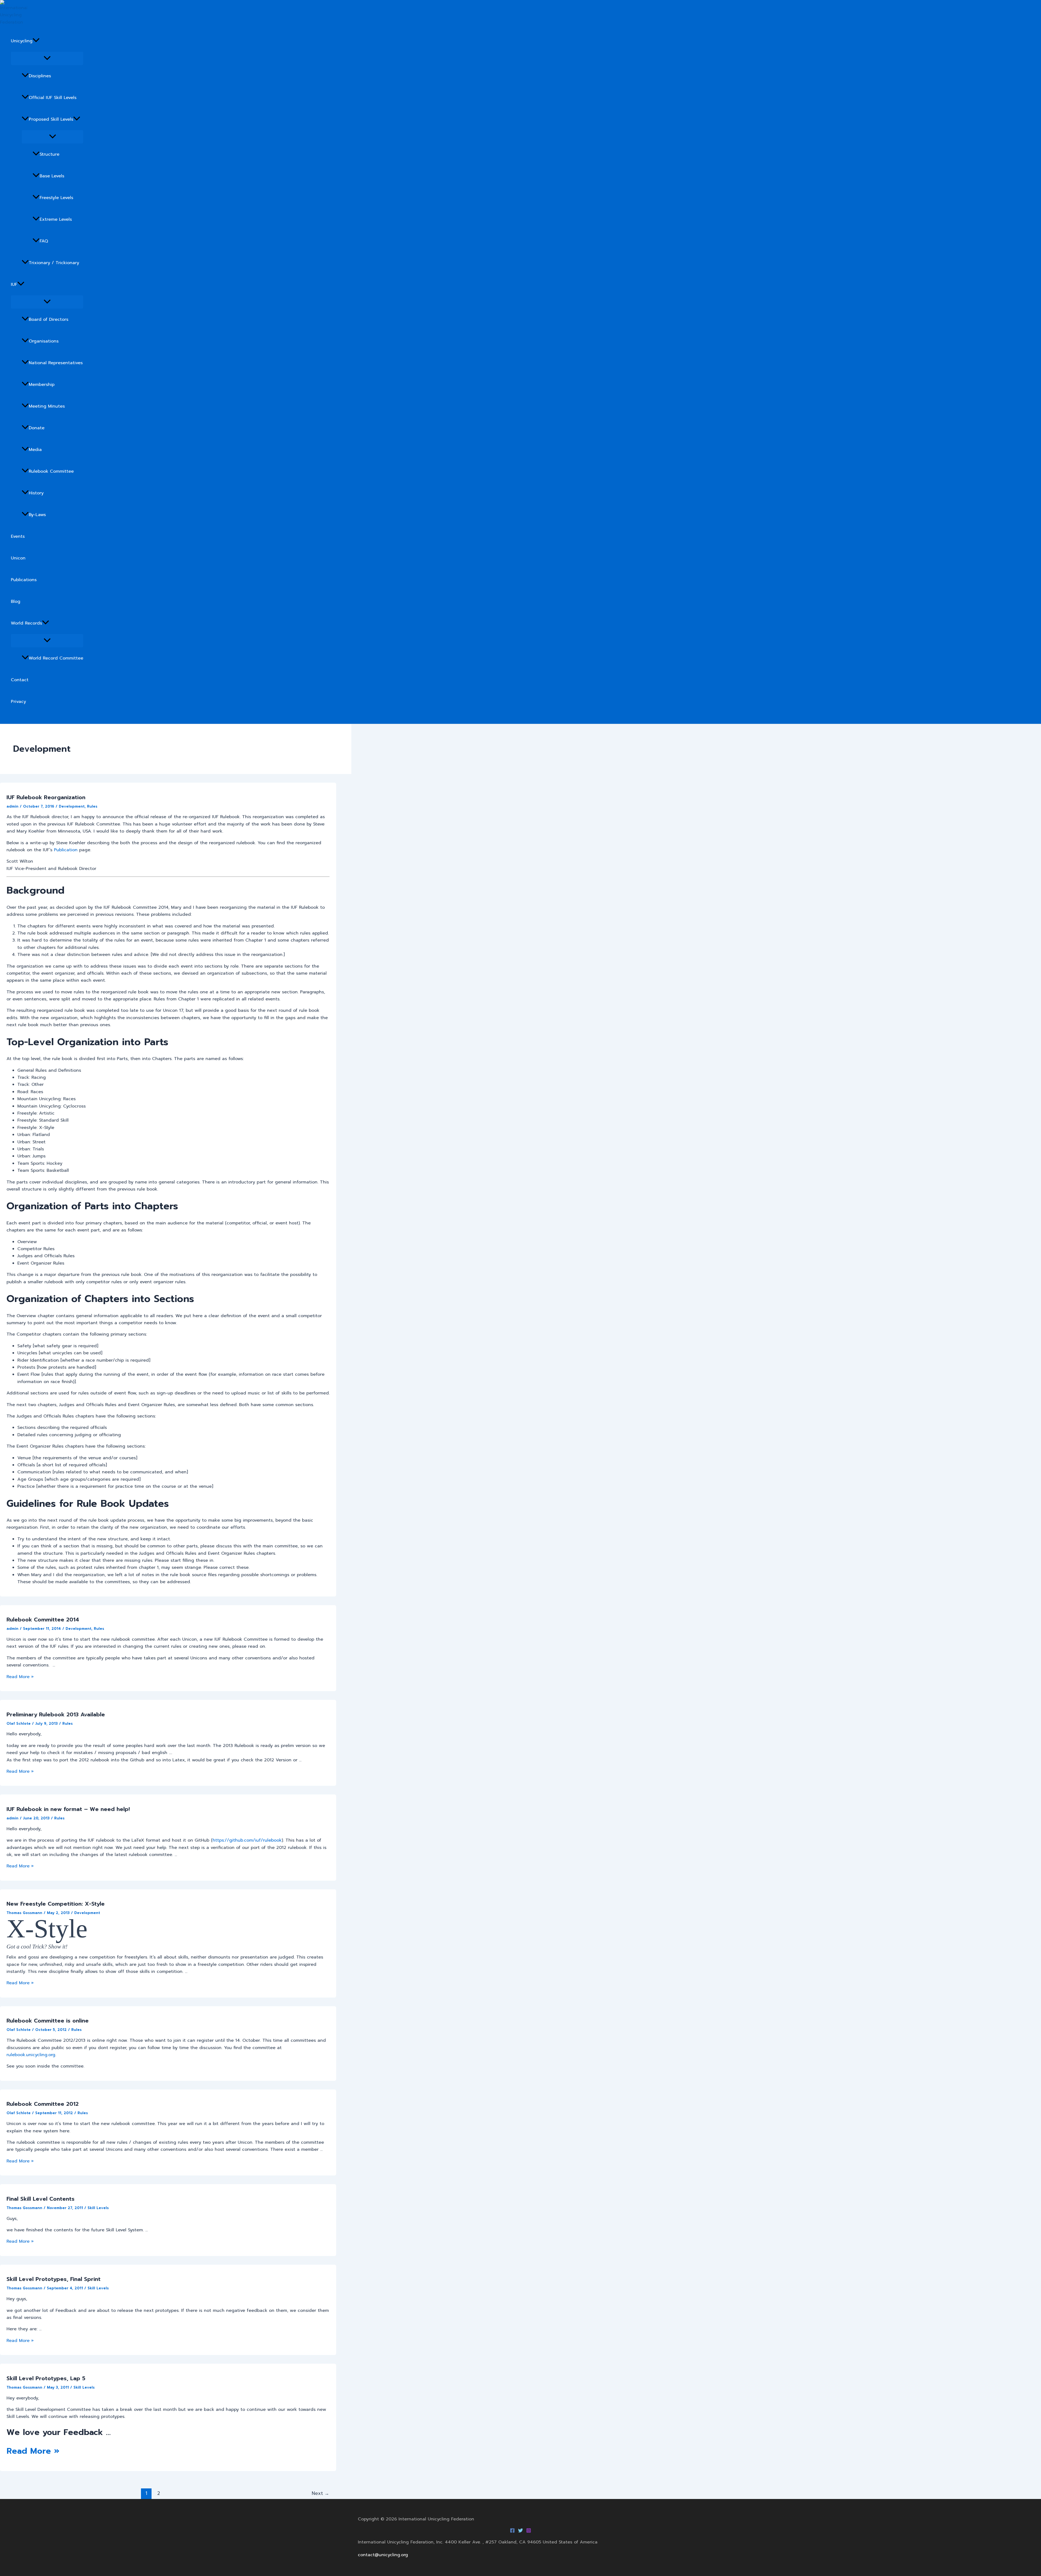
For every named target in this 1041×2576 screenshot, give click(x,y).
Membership (42, 385)
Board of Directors (49, 319)
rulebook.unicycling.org (31, 2055)
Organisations (44, 341)
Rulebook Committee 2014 (43, 1620)
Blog (16, 601)
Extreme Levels (56, 219)
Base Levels (52, 176)
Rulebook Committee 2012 (43, 2104)
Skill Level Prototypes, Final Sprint (54, 2279)
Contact (20, 680)
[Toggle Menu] (47, 58)
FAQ (44, 241)
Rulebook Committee (51, 471)
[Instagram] (529, 2532)
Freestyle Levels (56, 198)
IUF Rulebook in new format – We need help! (68, 1809)
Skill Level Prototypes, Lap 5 (46, 2378)
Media (35, 450)
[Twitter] (520, 2532)
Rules (92, 806)
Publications (24, 580)
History (36, 493)
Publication (66, 850)
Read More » (20, 1677)
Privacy (18, 702)
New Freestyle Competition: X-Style (56, 1904)
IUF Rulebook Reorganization (46, 797)
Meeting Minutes (47, 406)
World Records (26, 623)
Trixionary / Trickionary (54, 263)
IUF (14, 284)
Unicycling (22, 41)
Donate (37, 428)
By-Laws (37, 515)
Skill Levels (98, 2208)
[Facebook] (512, 2532)
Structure (49, 154)
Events (18, 536)
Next (320, 2493)
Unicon (18, 558)
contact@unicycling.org (383, 2555)
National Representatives (56, 363)
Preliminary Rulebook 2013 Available (56, 1714)
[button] (36, 41)
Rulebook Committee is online (48, 2021)
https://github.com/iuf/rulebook (247, 1840)
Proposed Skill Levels (51, 119)
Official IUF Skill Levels (53, 98)
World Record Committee (56, 658)
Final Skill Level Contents (41, 2199)
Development (72, 806)
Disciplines (40, 76)
